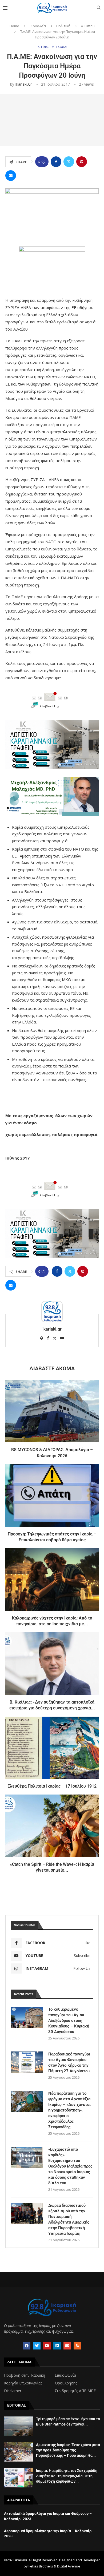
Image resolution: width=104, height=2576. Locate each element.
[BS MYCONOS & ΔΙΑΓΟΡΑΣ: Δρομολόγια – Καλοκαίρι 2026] (52, 1411)
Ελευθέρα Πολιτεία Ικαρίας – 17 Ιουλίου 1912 (52, 1786)
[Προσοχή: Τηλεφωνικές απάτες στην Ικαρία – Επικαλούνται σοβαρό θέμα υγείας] (52, 1495)
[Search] (99, 8)
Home (14, 26)
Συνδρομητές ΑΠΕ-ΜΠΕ (75, 2391)
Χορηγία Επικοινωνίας (23, 2383)
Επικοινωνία (65, 2375)
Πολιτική (63, 26)
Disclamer (13, 2391)
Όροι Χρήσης (66, 2383)
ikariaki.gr (24, 84)
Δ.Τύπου (88, 26)
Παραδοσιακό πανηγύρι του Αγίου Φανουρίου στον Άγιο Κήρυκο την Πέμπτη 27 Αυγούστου (69, 2063)
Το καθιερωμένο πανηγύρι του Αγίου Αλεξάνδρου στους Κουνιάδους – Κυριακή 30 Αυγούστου (69, 2021)
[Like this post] (43, 162)
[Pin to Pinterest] (82, 162)
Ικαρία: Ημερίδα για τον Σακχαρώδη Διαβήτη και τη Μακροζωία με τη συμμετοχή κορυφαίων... (67, 2476)
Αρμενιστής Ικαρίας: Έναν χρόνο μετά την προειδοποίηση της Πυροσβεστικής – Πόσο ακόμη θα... (68, 2450)
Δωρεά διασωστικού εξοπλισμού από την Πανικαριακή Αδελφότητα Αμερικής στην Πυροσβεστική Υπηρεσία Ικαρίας (69, 2219)
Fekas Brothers (41, 2566)
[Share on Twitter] (69, 162)
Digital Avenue (69, 2566)
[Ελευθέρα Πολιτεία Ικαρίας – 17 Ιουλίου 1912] (52, 1748)
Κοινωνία (38, 26)
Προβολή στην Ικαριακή (25, 2375)
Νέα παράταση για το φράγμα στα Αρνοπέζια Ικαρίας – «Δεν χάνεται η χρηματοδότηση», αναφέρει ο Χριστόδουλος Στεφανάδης (69, 2110)
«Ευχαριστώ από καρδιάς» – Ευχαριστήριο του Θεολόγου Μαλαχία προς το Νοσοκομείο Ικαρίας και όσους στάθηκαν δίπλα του (70, 2166)
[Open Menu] (5, 8)
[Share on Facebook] (56, 162)
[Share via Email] (11, 176)
